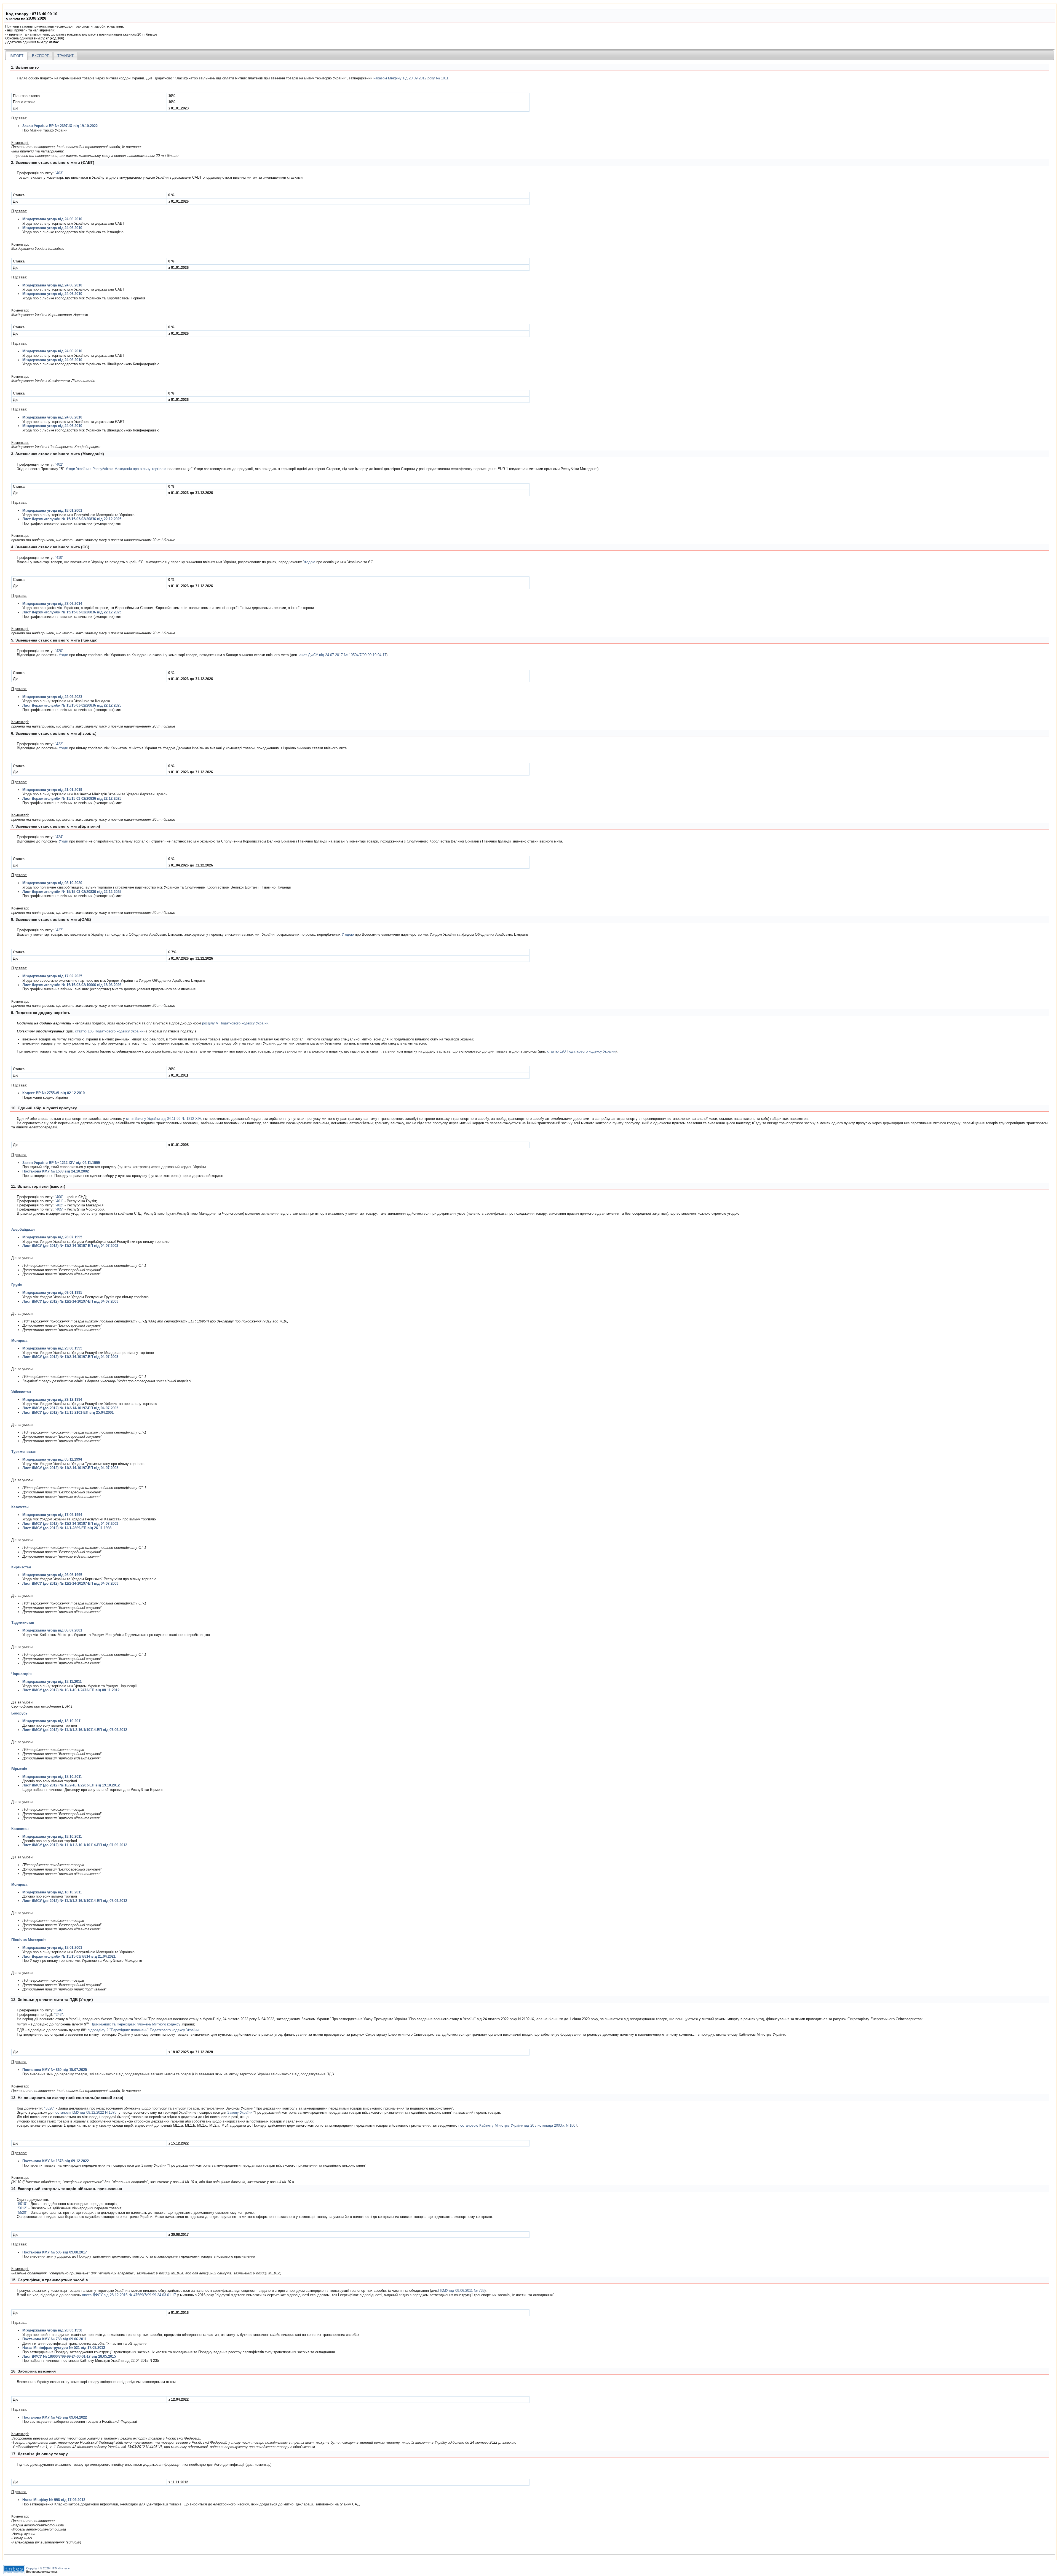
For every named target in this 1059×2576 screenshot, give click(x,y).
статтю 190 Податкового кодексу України (581, 1051)
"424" (59, 837)
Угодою (309, 562)
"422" (59, 744)
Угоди (63, 655)
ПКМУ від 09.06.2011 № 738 (461, 2291)
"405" (59, 1209)
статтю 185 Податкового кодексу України (109, 1031)
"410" (59, 558)
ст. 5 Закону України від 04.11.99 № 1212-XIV (164, 1119)
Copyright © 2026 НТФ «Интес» (48, 2568)
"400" (59, 1197)
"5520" (49, 2108)
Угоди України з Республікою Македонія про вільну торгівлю (116, 469)
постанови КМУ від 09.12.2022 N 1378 (85, 2112)
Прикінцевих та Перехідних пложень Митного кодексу (135, 2024)
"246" (59, 2010)
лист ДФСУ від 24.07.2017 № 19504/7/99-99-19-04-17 (343, 655)
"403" (59, 173)
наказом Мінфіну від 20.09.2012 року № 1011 (411, 78)
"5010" (22, 2204)
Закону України (240, 2112)
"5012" (22, 2208)
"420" (59, 651)
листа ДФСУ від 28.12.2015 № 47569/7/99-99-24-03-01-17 (129, 2295)
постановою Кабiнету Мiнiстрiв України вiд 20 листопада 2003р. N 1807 (518, 2125)
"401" (59, 1201)
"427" (59, 930)
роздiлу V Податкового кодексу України (235, 1023)
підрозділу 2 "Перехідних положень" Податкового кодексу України (143, 2030)
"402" (59, 464)
